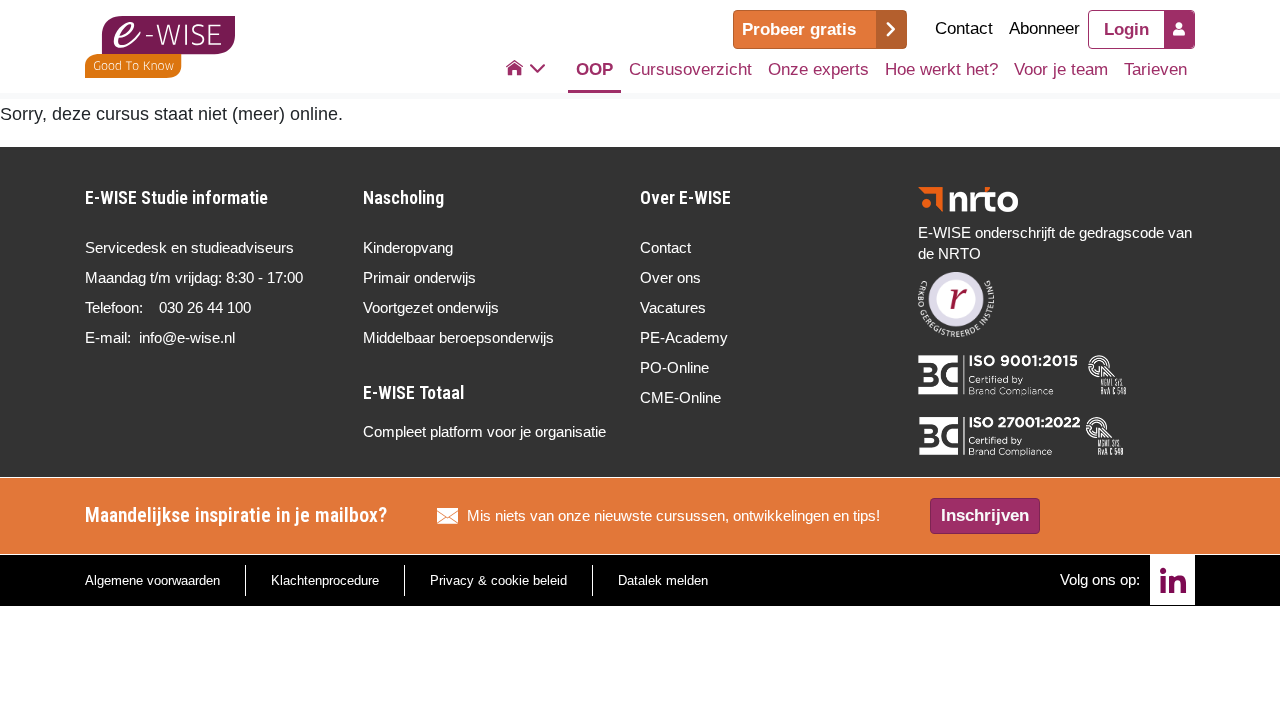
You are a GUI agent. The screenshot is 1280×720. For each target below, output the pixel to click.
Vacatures (673, 307)
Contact (964, 28)
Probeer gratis (799, 29)
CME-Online (680, 397)
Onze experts (818, 69)
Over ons (670, 277)
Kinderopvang (408, 247)
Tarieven (1155, 69)
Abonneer (1044, 28)
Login (1126, 29)
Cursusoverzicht (690, 69)
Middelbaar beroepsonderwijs (458, 337)
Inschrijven (985, 515)
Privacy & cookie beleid (498, 580)
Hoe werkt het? (941, 69)
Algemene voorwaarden (152, 580)
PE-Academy (684, 337)
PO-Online (674, 367)
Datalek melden (663, 580)
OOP (594, 69)
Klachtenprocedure (325, 580)
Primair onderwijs (419, 277)
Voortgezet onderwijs (431, 307)
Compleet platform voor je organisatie (484, 431)
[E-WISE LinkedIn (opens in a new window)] (1172, 580)
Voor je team (1061, 69)
